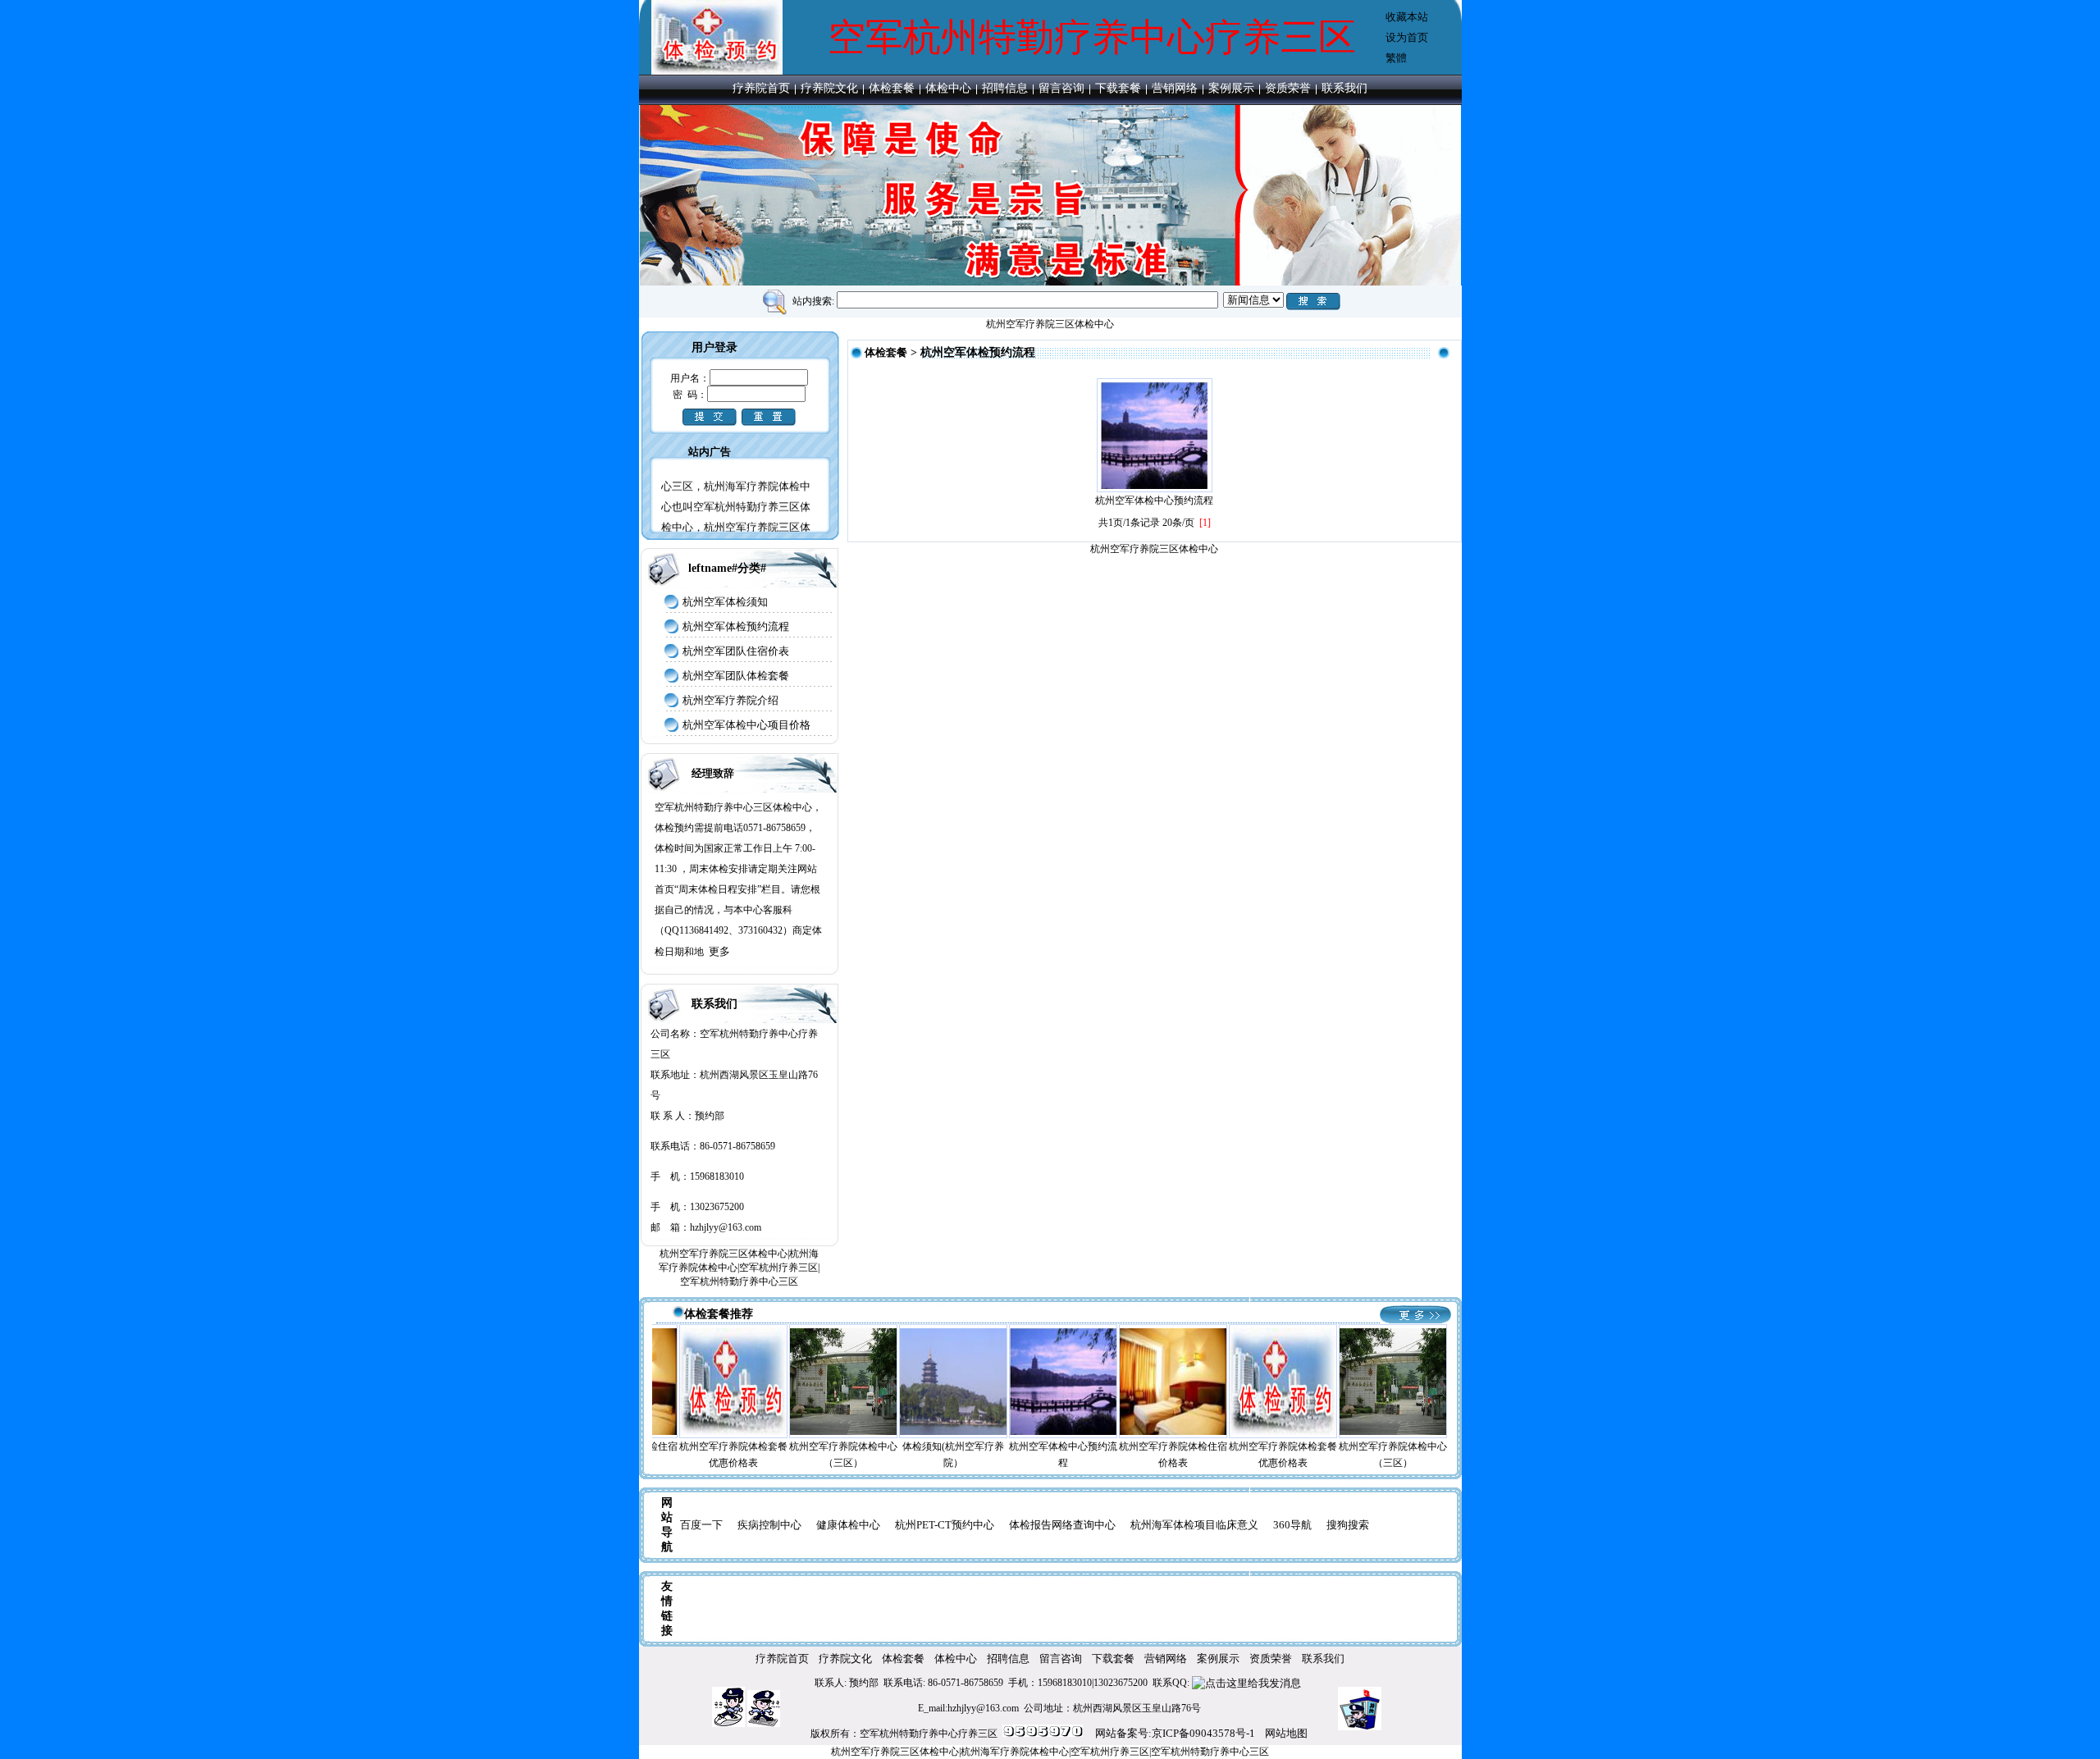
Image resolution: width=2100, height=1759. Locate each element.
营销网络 (1175, 88)
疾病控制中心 (769, 1525)
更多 (719, 951)
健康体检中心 (848, 1525)
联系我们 (1344, 88)
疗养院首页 (761, 88)
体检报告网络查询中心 (1062, 1525)
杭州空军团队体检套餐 (736, 676)
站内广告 (710, 452)
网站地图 (1286, 1733)
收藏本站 (1407, 17)
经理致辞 (713, 773)
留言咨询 (1061, 88)
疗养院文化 (829, 88)
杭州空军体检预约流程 (736, 626)
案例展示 (1231, 88)
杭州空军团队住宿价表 (736, 651)
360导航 (1292, 1525)
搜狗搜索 (1348, 1525)
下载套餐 (1118, 88)
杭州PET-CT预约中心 (945, 1525)
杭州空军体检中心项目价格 (746, 725)
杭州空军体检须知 (725, 602)
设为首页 (1407, 37)
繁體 (1396, 58)
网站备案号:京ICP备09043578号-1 (1175, 1733)
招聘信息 (1005, 88)
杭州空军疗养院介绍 (730, 700)
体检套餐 (892, 88)
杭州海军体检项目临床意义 (1194, 1525)
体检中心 (948, 88)
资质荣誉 (1288, 88)
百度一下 (701, 1525)
